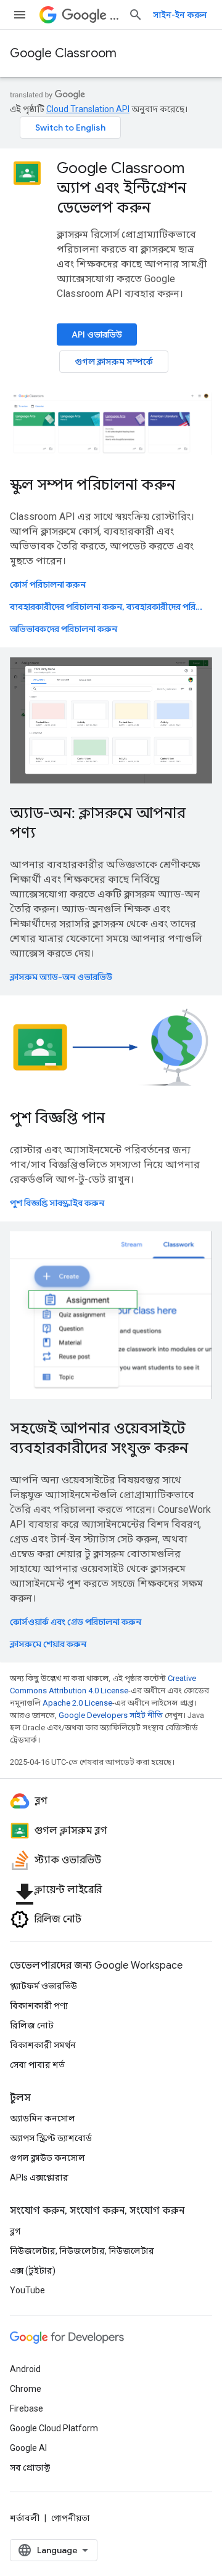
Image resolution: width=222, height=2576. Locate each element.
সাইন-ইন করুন (180, 15)
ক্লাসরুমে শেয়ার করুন (48, 1644)
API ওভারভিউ (97, 334)
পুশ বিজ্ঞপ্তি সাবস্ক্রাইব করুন (57, 1203)
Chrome (26, 2389)
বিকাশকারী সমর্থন (43, 2045)
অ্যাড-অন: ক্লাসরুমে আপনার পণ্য (98, 823)
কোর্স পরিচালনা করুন (48, 585)
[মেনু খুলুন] (20, 15)
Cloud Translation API (88, 109)
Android (25, 2369)
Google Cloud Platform (54, 2428)
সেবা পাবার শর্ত (37, 2065)
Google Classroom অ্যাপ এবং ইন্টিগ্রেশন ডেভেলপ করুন (121, 188)
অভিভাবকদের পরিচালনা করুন (64, 629)
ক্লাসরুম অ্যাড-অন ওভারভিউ (61, 977)
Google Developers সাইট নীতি (111, 1715)
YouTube (27, 2290)
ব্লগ (15, 2231)
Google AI (28, 2448)
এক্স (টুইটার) (33, 2270)
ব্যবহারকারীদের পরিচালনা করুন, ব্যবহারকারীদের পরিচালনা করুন (110, 607)
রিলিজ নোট (32, 2025)
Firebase (27, 2408)
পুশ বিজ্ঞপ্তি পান (57, 1118)
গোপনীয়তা (71, 2518)
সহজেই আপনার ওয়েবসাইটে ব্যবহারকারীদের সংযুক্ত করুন (99, 1438)
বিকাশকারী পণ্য (39, 2006)
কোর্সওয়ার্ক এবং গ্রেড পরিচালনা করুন (76, 1622)
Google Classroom (63, 53)
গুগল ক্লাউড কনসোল (47, 2158)
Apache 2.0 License (77, 1703)
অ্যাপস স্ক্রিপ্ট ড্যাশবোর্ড (51, 2138)
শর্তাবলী (25, 2518)
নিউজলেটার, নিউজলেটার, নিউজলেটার (82, 2251)
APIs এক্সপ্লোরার (39, 2177)
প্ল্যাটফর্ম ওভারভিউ (43, 1986)
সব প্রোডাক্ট (30, 2468)
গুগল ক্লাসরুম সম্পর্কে (114, 362)
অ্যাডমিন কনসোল (43, 2118)
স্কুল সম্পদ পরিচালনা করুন (92, 485)
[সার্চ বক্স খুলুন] (136, 15)
